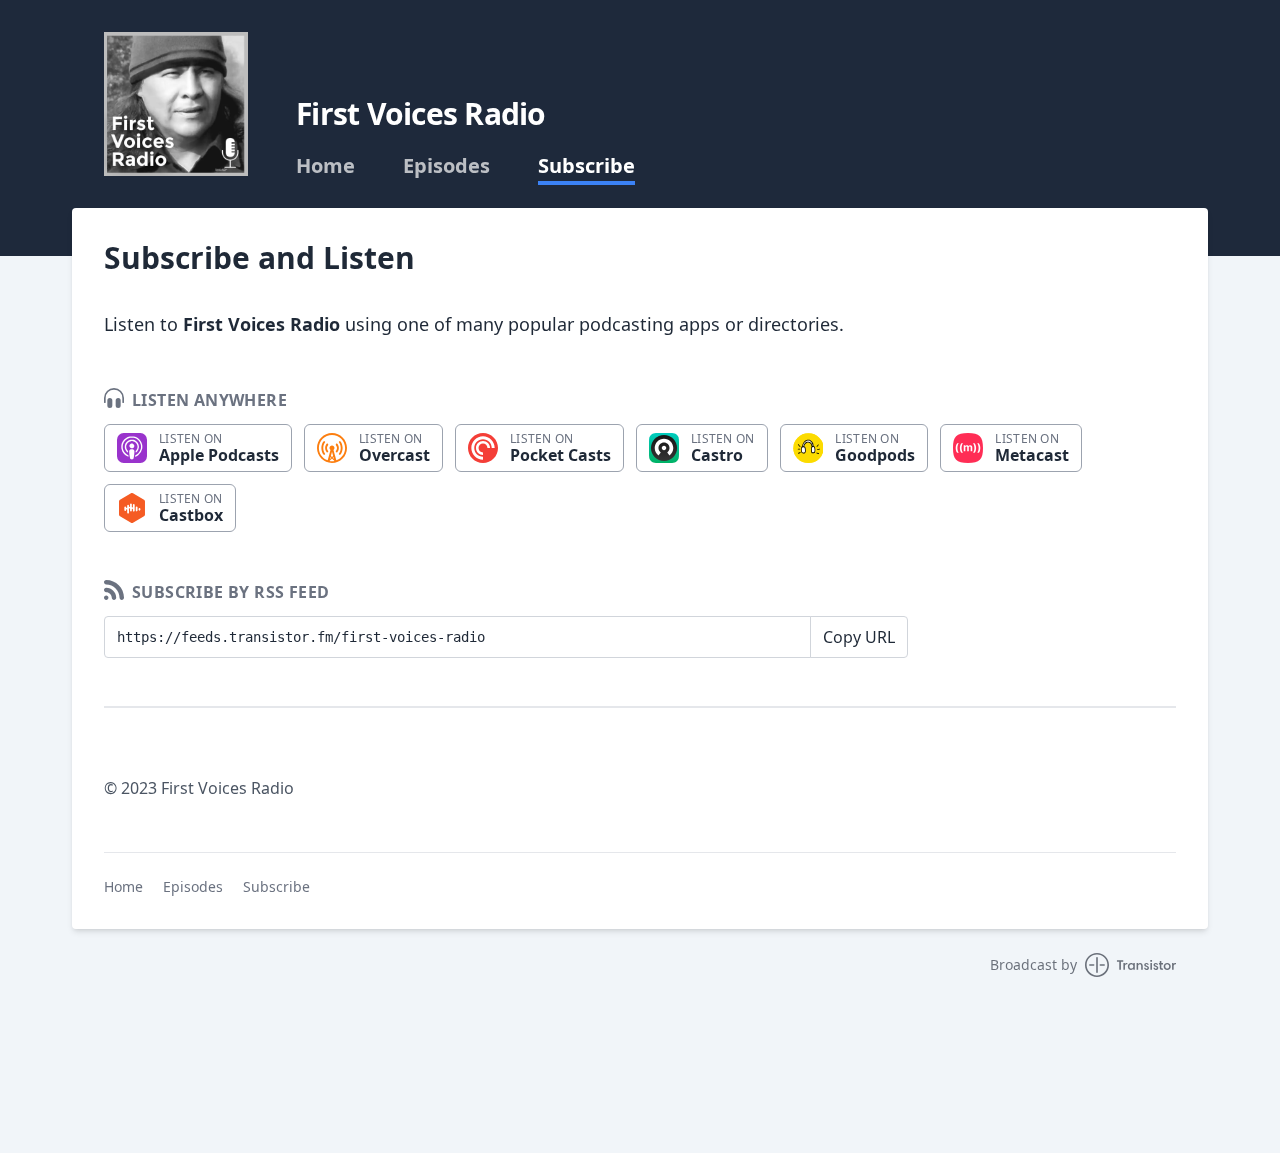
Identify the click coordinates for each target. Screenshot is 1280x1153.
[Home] (176, 104)
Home (325, 166)
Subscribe (586, 166)
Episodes (446, 166)
